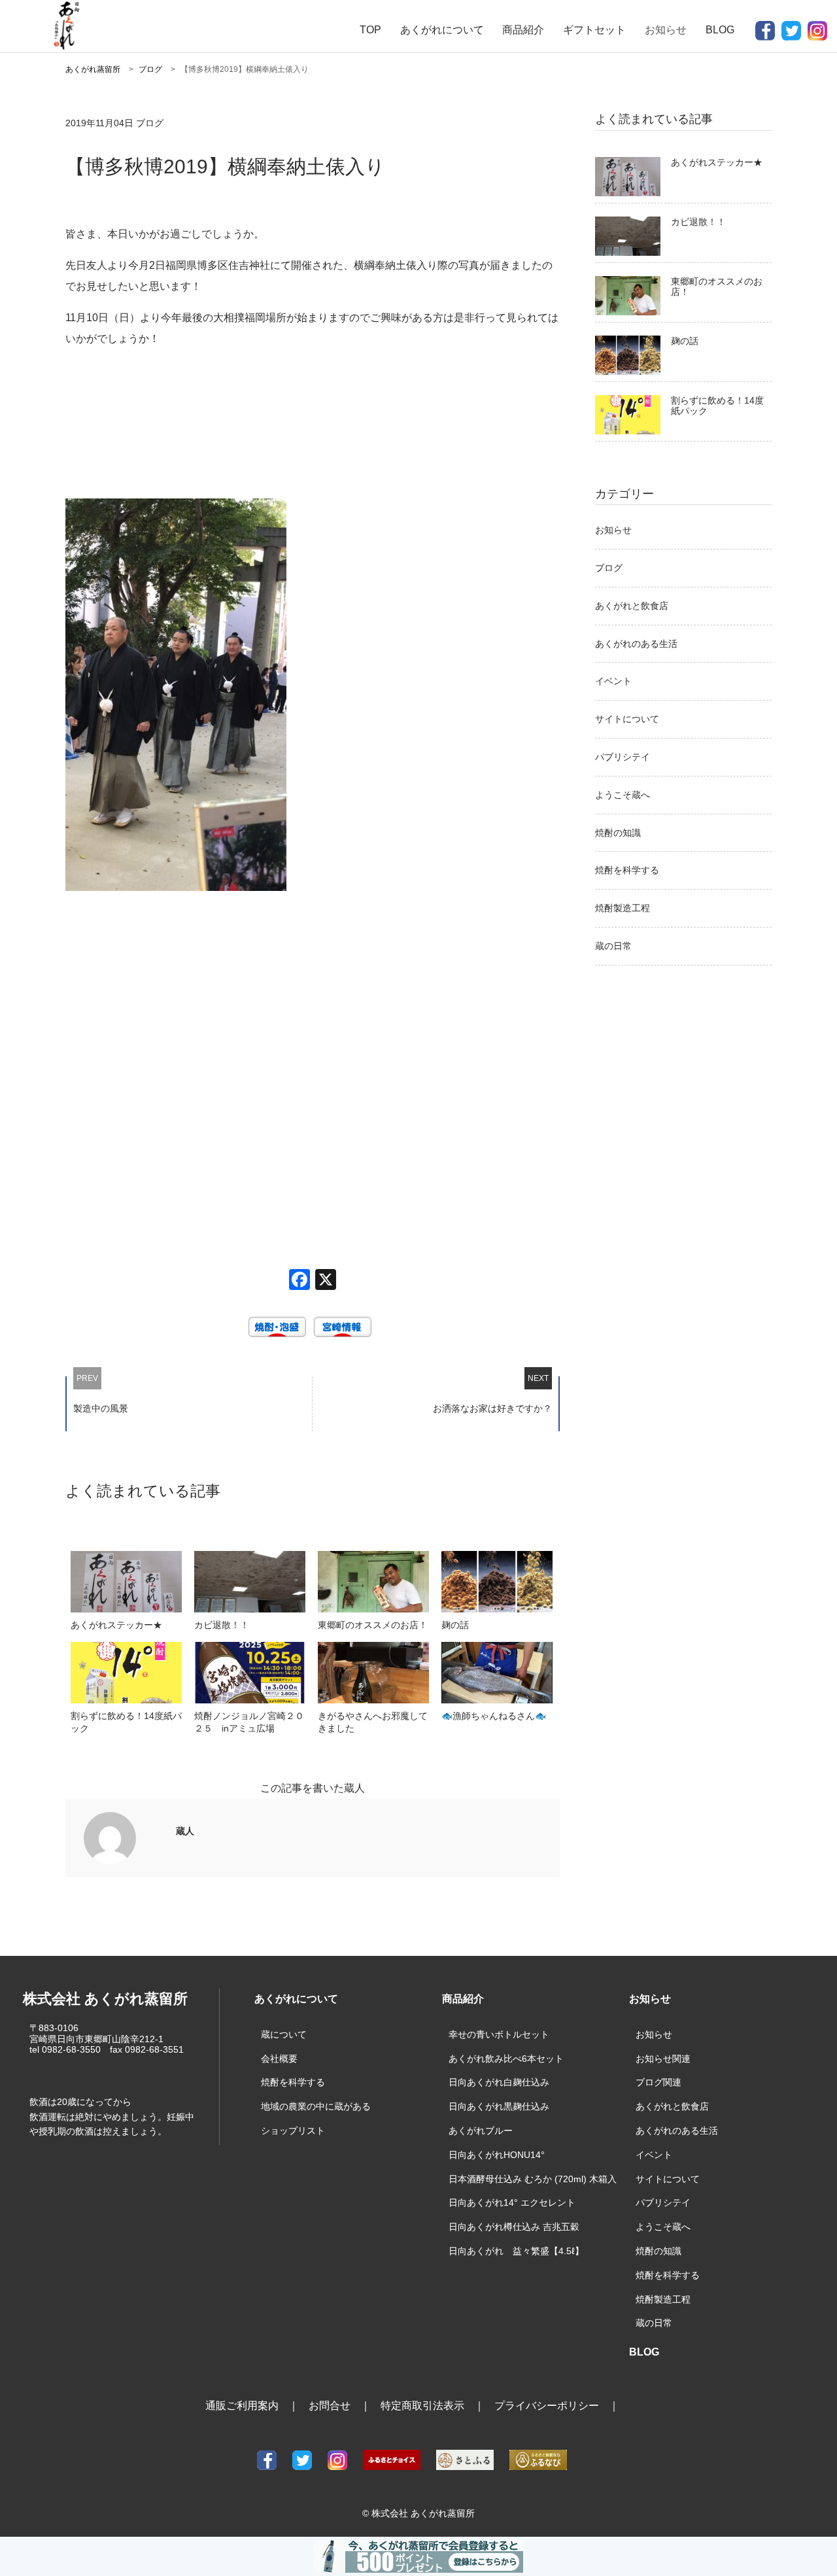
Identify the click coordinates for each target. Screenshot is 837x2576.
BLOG (720, 30)
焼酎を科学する (627, 870)
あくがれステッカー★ (717, 162)
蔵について (284, 2034)
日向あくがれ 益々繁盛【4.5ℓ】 (516, 2251)
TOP (370, 30)
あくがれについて (442, 30)
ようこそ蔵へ (623, 795)
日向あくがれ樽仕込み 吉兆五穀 (514, 2227)
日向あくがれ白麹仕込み (499, 2082)
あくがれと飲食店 (632, 606)
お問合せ (330, 2406)
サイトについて (627, 719)
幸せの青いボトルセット (499, 2034)
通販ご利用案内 (242, 2406)
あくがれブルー (481, 2131)
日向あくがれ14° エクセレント (512, 2202)
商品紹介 (523, 30)
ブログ (609, 568)
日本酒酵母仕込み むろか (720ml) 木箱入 (533, 2179)
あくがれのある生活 (636, 644)
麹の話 (685, 341)
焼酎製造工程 (623, 908)
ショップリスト (293, 2131)
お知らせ (613, 530)
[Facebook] (299, 1281)
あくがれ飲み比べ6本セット (506, 2059)
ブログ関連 (658, 2082)
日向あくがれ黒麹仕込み (499, 2106)
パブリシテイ (623, 757)
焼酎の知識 (618, 833)
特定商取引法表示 (422, 2406)
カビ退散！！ (698, 222)
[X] (326, 1281)
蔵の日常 (613, 946)
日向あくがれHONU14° (497, 2155)
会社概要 (279, 2059)
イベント (613, 681)
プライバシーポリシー (547, 2406)
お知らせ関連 (663, 2059)
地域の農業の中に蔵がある (316, 2106)
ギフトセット (594, 30)
